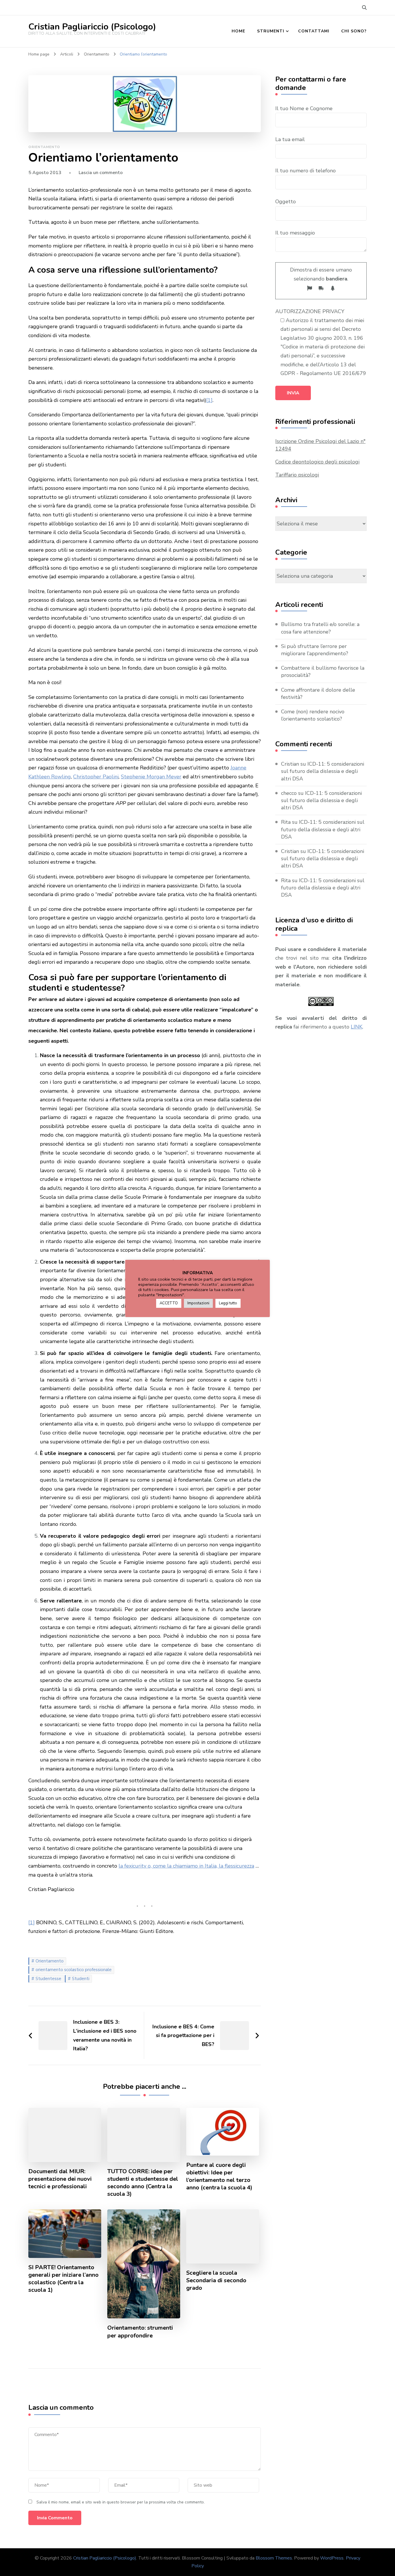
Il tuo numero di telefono (306, 171)
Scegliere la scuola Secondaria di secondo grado (216, 2280)
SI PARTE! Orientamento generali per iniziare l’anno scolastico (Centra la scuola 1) (63, 2279)
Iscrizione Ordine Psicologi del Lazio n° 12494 (320, 445)
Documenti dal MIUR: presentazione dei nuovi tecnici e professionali (60, 2179)
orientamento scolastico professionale (74, 1970)
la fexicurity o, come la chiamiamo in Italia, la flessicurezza (186, 1866)
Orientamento (44, 147)
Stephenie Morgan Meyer (151, 777)
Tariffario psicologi (297, 475)
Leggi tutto (228, 1303)
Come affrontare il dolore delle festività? (318, 694)
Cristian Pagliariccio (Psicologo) (92, 27)
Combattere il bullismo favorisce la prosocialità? (323, 672)
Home (238, 31)
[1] (209, 400)
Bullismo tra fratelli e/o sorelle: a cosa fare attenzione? (320, 628)
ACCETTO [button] (169, 1303)
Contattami (314, 31)
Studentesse (48, 1979)
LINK (357, 1027)
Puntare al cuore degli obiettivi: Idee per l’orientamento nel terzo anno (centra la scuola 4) (219, 2176)
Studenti (81, 1979)
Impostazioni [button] (198, 1303)
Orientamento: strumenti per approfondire (140, 2332)
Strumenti (271, 31)
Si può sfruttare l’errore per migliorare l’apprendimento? (315, 650)
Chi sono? (354, 31)
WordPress (332, 2558)
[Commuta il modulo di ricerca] (364, 8)
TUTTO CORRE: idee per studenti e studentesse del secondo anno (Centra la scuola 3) (143, 2183)
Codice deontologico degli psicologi (317, 462)
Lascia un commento (101, 173)
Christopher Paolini (96, 777)
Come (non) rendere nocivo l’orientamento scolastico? (313, 715)
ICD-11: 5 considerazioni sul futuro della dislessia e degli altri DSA (323, 771)
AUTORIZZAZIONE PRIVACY (310, 311)
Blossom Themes (274, 2558)
